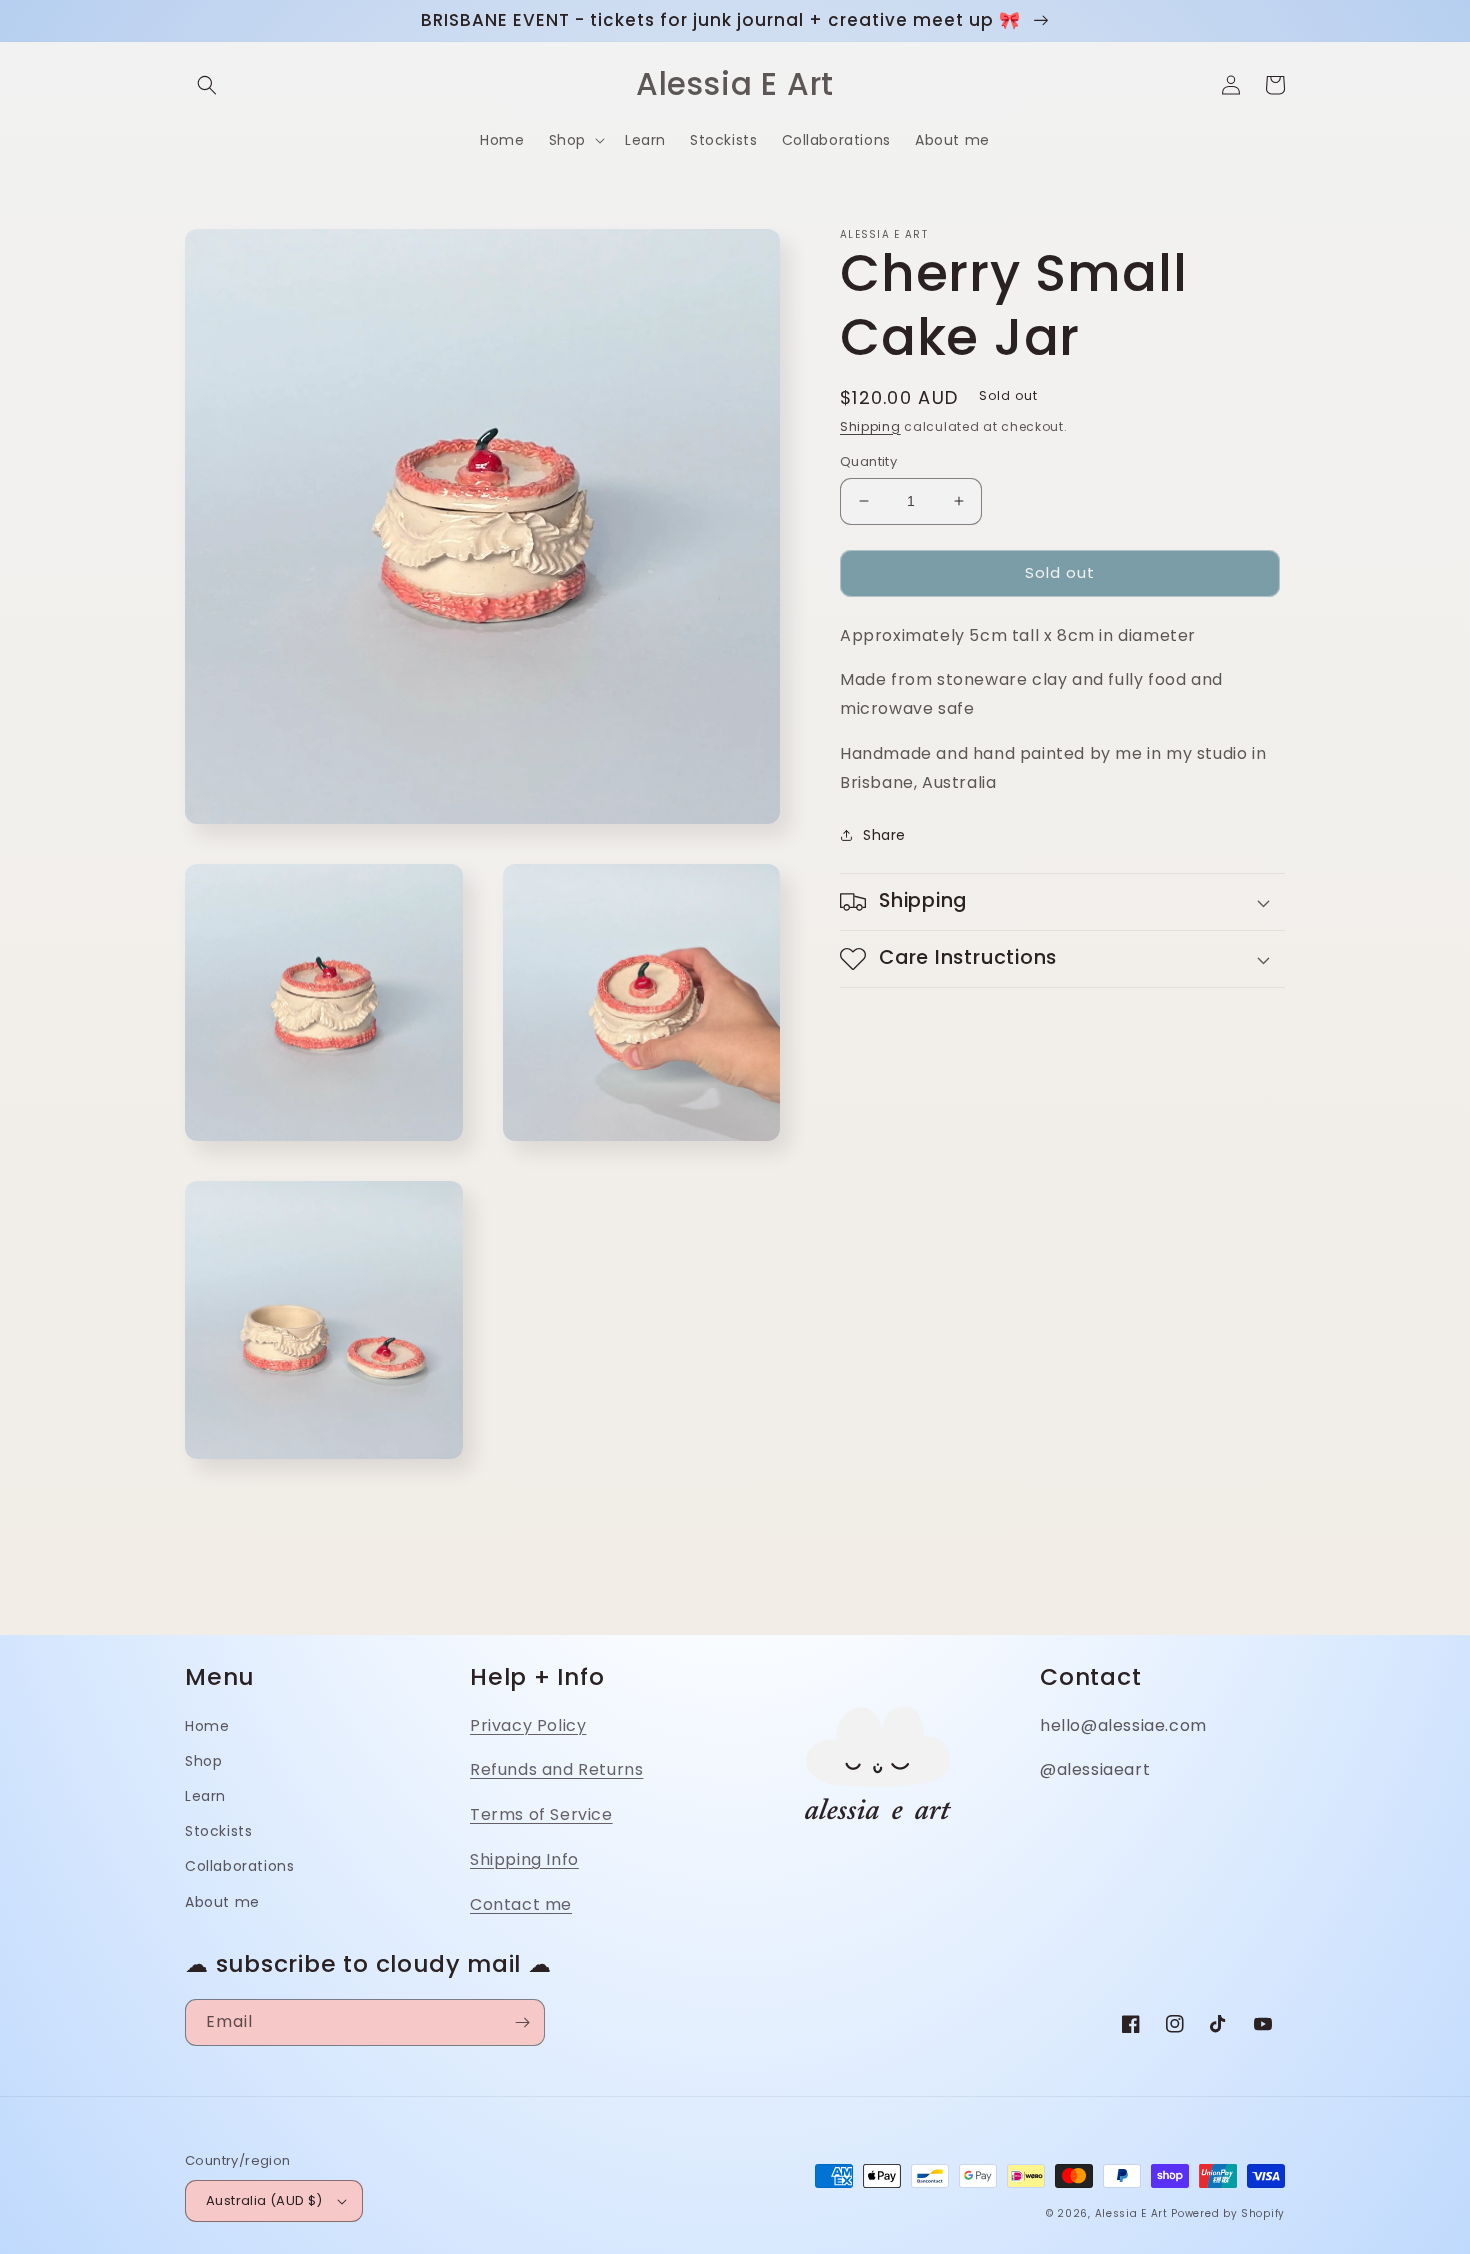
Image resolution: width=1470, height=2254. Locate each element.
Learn (205, 1796)
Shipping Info (524, 1859)
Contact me (521, 1904)
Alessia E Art (1131, 2213)
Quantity (868, 461)
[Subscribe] (522, 2022)
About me (222, 1902)
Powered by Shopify (1228, 2213)
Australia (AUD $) (264, 2200)
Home (207, 1726)
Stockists (218, 1831)
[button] (207, 85)
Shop (203, 1761)
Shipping (870, 426)
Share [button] (884, 835)
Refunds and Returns (556, 1769)
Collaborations (239, 1866)
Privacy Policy (528, 1725)
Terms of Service (541, 1814)
